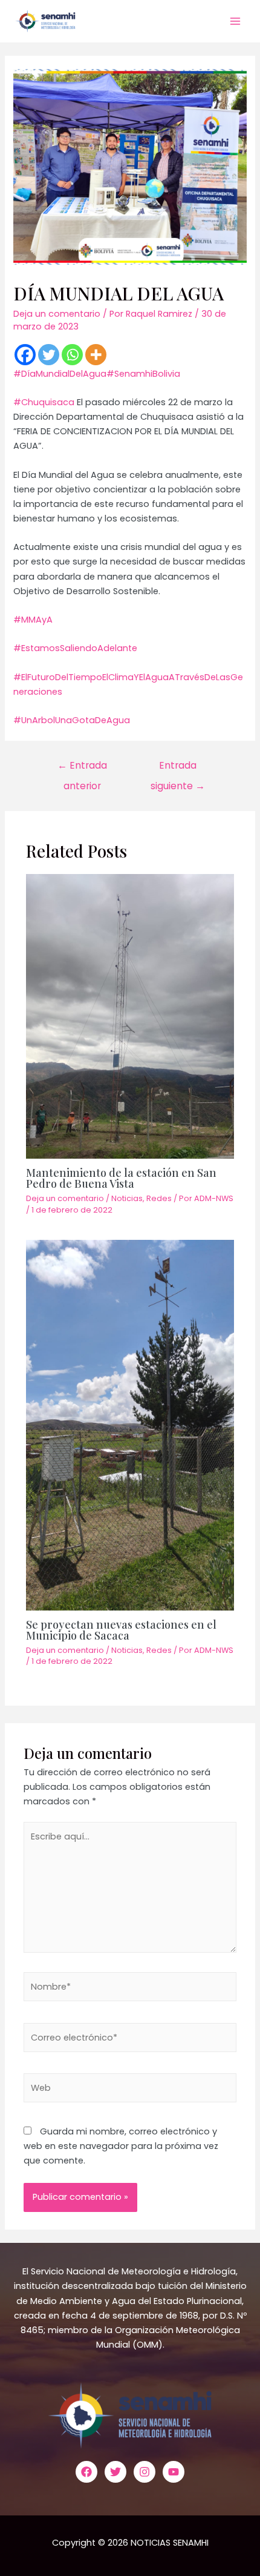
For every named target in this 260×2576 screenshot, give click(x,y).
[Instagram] (145, 2472)
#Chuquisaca (44, 402)
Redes (159, 1198)
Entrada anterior (82, 768)
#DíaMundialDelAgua (60, 374)
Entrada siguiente (178, 768)
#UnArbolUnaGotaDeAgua (72, 720)
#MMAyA (33, 620)
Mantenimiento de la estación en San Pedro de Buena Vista (121, 1178)
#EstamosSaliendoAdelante (75, 648)
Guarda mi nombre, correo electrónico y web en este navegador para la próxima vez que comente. (121, 2146)
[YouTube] (174, 2472)
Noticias (127, 1198)
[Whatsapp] (72, 355)
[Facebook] (25, 355)
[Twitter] (49, 355)
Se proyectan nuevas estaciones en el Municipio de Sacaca (121, 1630)
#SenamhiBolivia (143, 374)
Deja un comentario (57, 314)
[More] (96, 355)
